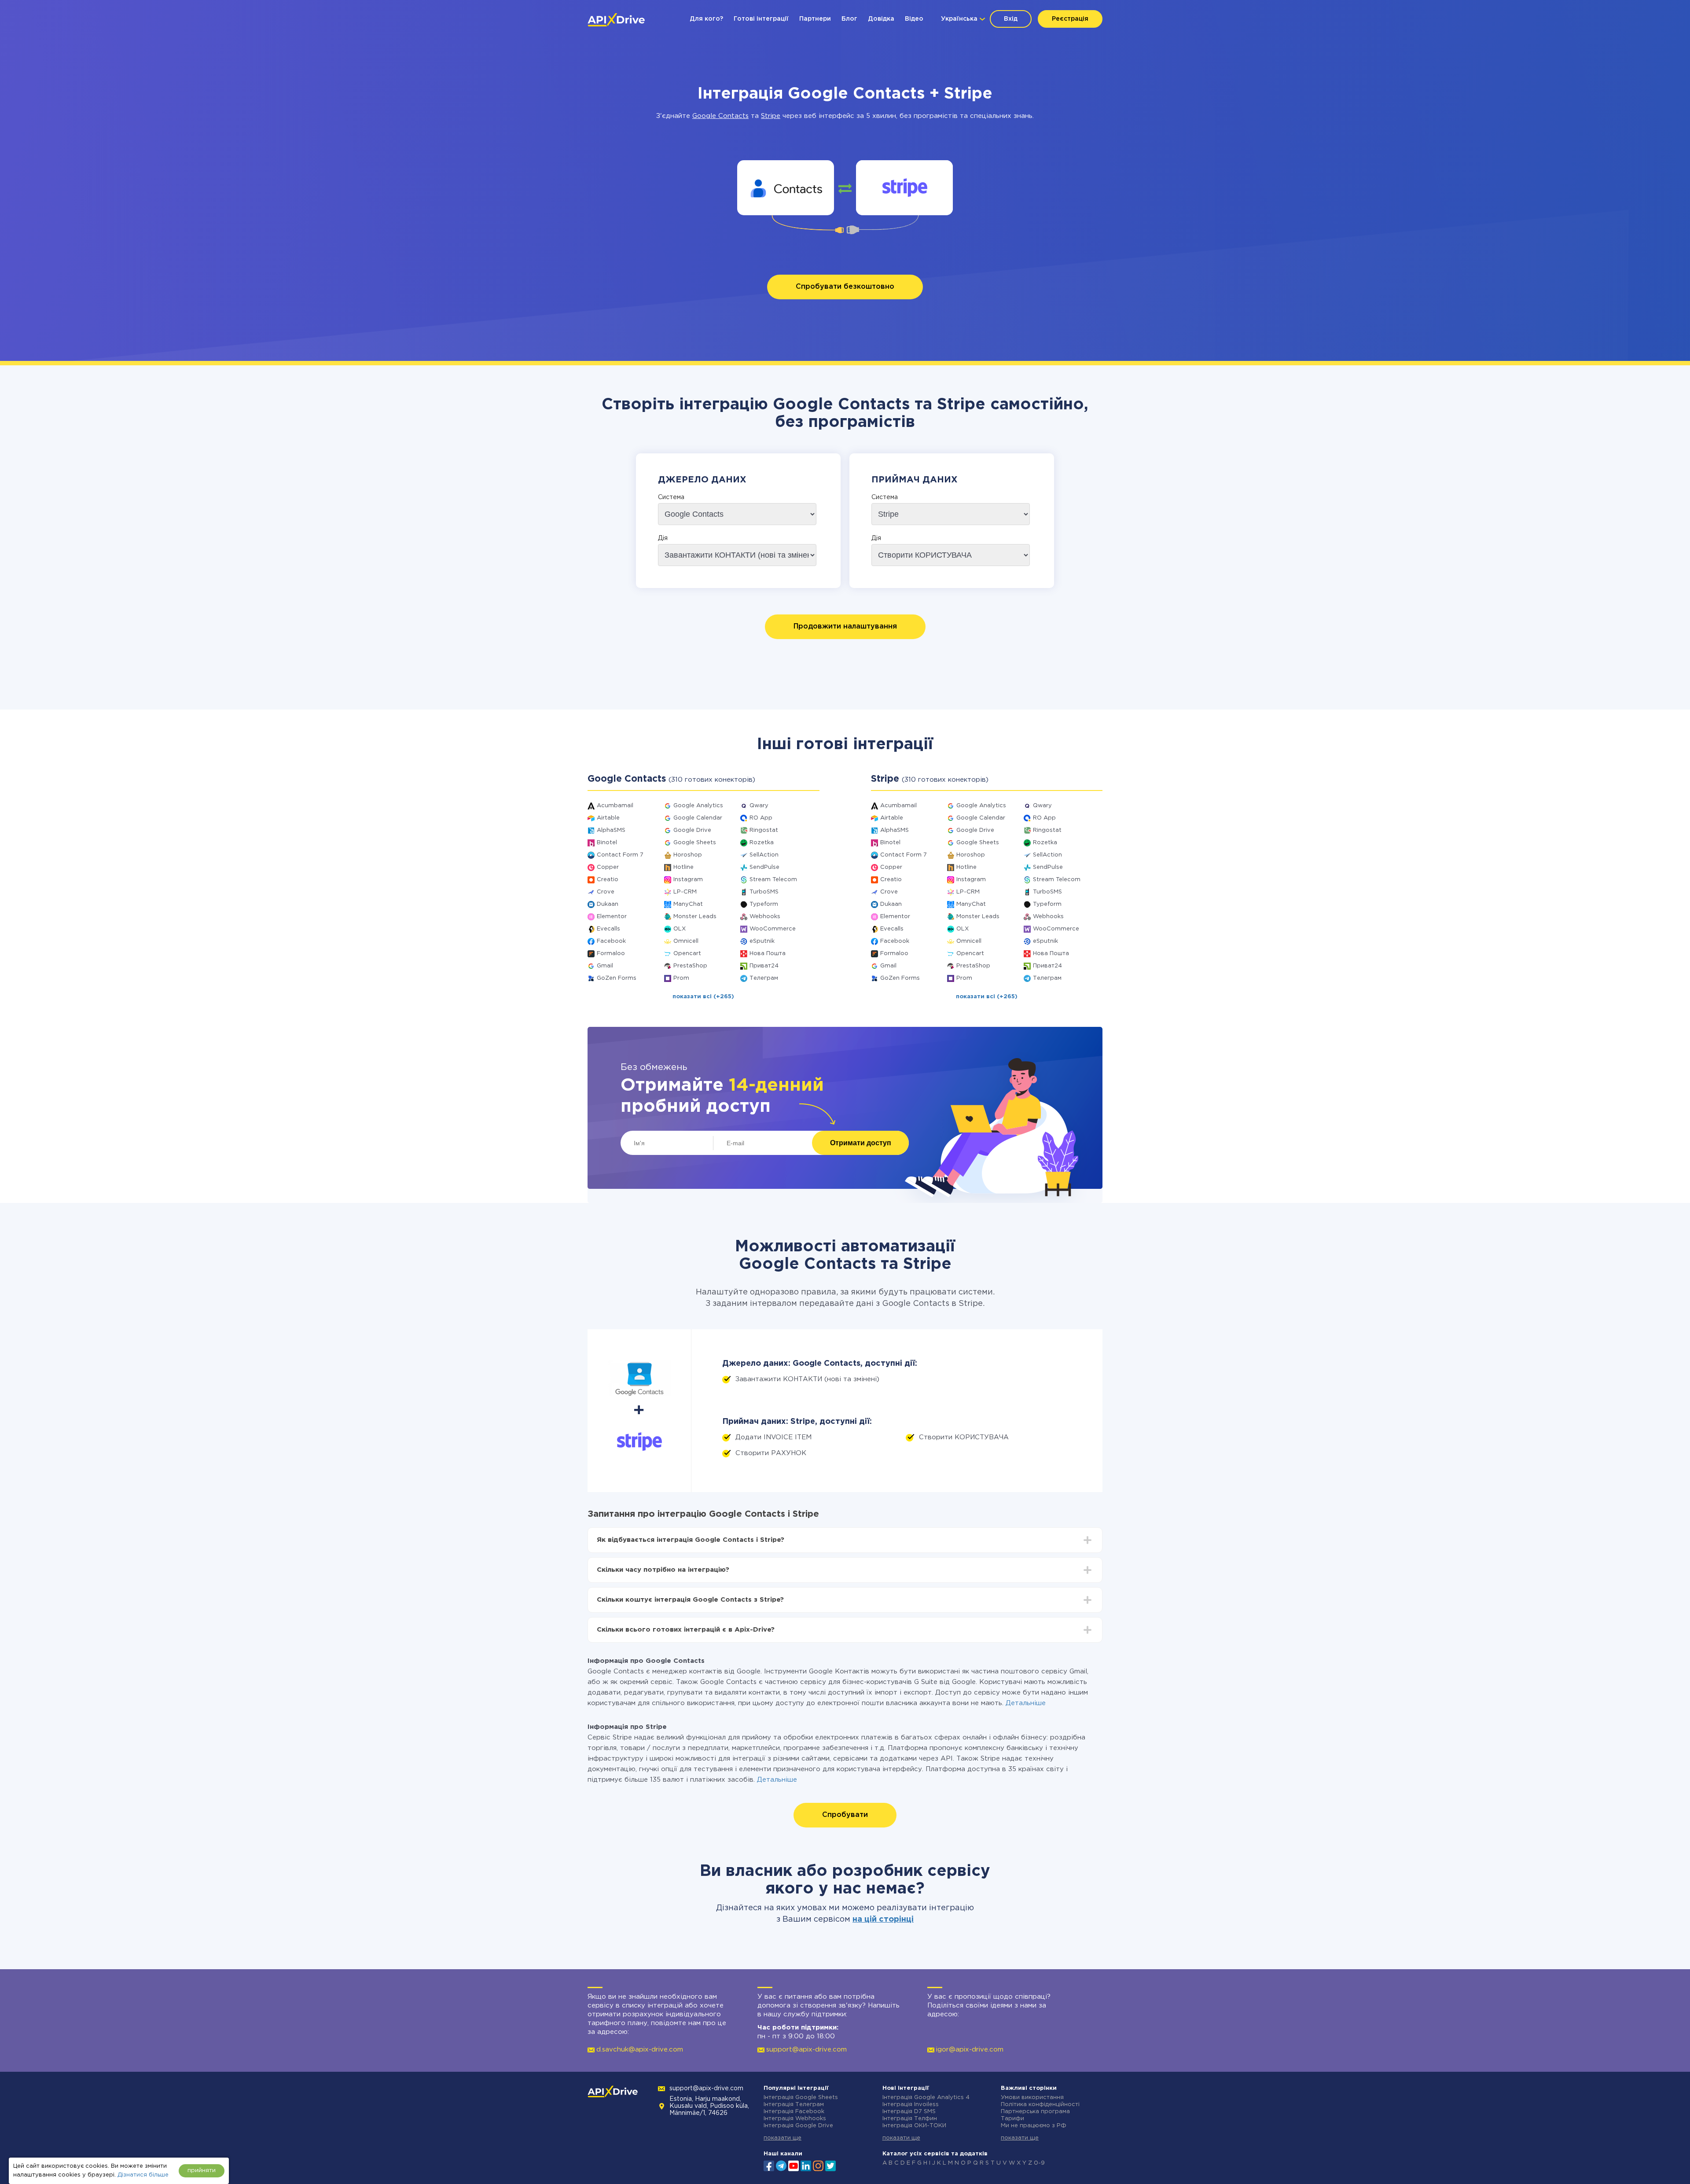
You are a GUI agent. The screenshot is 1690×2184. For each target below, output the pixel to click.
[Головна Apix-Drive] (616, 20)
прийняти (202, 2171)
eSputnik (762, 941)
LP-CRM (685, 892)
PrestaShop (690, 966)
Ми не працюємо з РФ (1034, 2126)
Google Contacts (720, 116)
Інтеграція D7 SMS (909, 2112)
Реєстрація (1070, 19)
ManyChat (688, 904)
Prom (681, 978)
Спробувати (845, 1815)
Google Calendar (698, 818)
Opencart (687, 954)
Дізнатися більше (143, 2175)
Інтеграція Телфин (910, 2119)
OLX (680, 929)
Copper (608, 867)
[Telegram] (781, 2166)
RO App (761, 818)
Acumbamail (615, 806)
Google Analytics (698, 806)
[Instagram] (818, 2165)
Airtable (608, 818)
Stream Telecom (773, 880)
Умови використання (1032, 2098)
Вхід (1011, 19)
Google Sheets (695, 843)
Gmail (605, 966)
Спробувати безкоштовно (845, 287)
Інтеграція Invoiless (911, 2105)
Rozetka (762, 843)
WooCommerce (773, 929)
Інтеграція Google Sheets (801, 2098)
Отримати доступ (861, 1143)
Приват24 (764, 966)
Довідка (881, 19)
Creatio (608, 880)
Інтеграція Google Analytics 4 (926, 2098)
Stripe (771, 116)
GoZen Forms (617, 978)
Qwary (759, 806)
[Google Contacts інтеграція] (786, 188)
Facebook (611, 941)
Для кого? (706, 19)
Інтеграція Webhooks (795, 2119)
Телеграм (764, 978)
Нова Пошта (768, 954)
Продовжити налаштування (845, 627)
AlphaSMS (611, 830)
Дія (663, 538)
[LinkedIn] (806, 2165)
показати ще (783, 2138)
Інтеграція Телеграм (794, 2105)
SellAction (764, 855)
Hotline (683, 867)
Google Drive (692, 830)
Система (671, 497)
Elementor (612, 917)
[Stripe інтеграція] (905, 188)
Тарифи (1012, 2119)
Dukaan (608, 904)
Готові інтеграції (761, 19)
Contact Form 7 (620, 855)
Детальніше (1026, 1703)
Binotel (607, 843)
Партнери (815, 19)
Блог (849, 19)
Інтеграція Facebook (794, 2112)
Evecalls (608, 929)
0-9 (1039, 2163)
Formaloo (611, 954)
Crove (606, 892)
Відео (914, 19)
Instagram (688, 880)
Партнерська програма (1035, 2112)
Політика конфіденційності (1040, 2105)
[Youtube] (794, 2165)
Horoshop (688, 855)
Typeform (764, 904)
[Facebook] (769, 2165)
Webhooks (765, 917)
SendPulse (764, 867)
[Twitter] (830, 2165)
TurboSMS (764, 892)
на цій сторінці (883, 1919)
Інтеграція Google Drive (798, 2126)
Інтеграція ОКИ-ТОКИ (914, 2126)
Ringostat (764, 830)
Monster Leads (695, 917)
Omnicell (686, 941)
